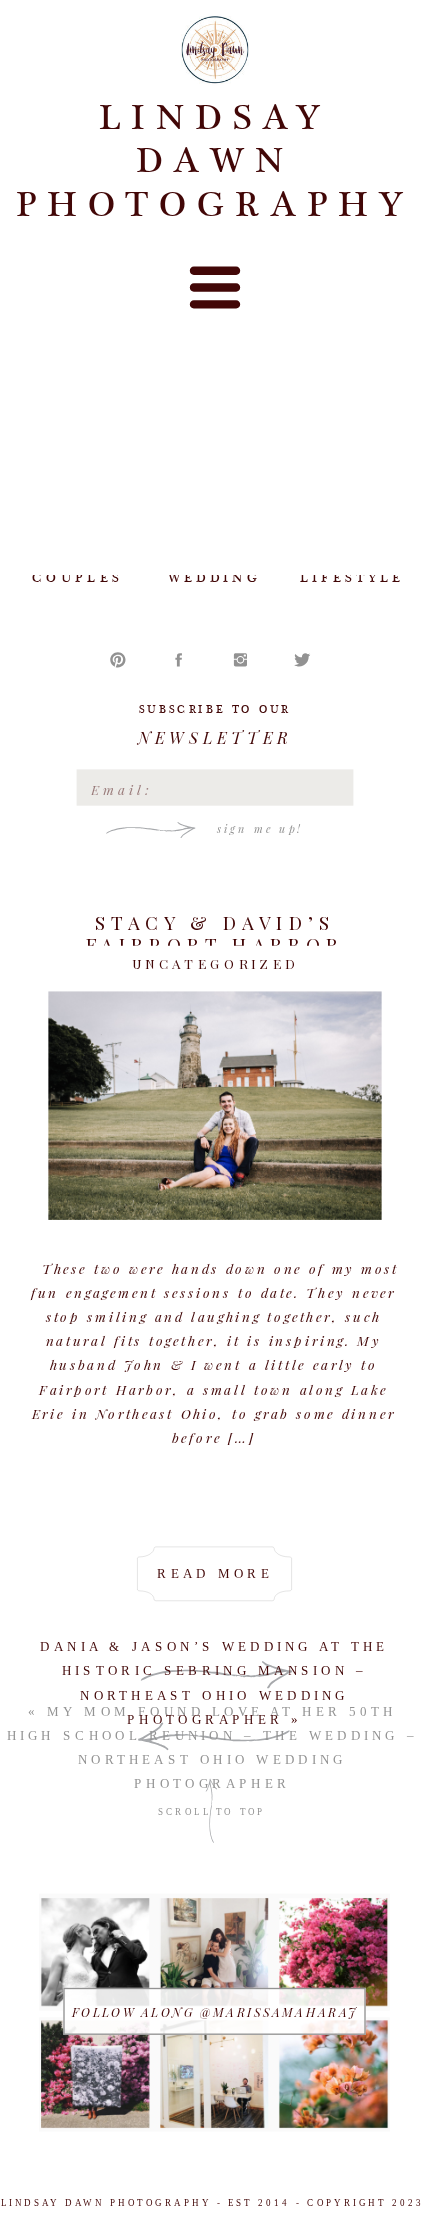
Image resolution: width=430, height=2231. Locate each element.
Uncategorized (215, 963)
